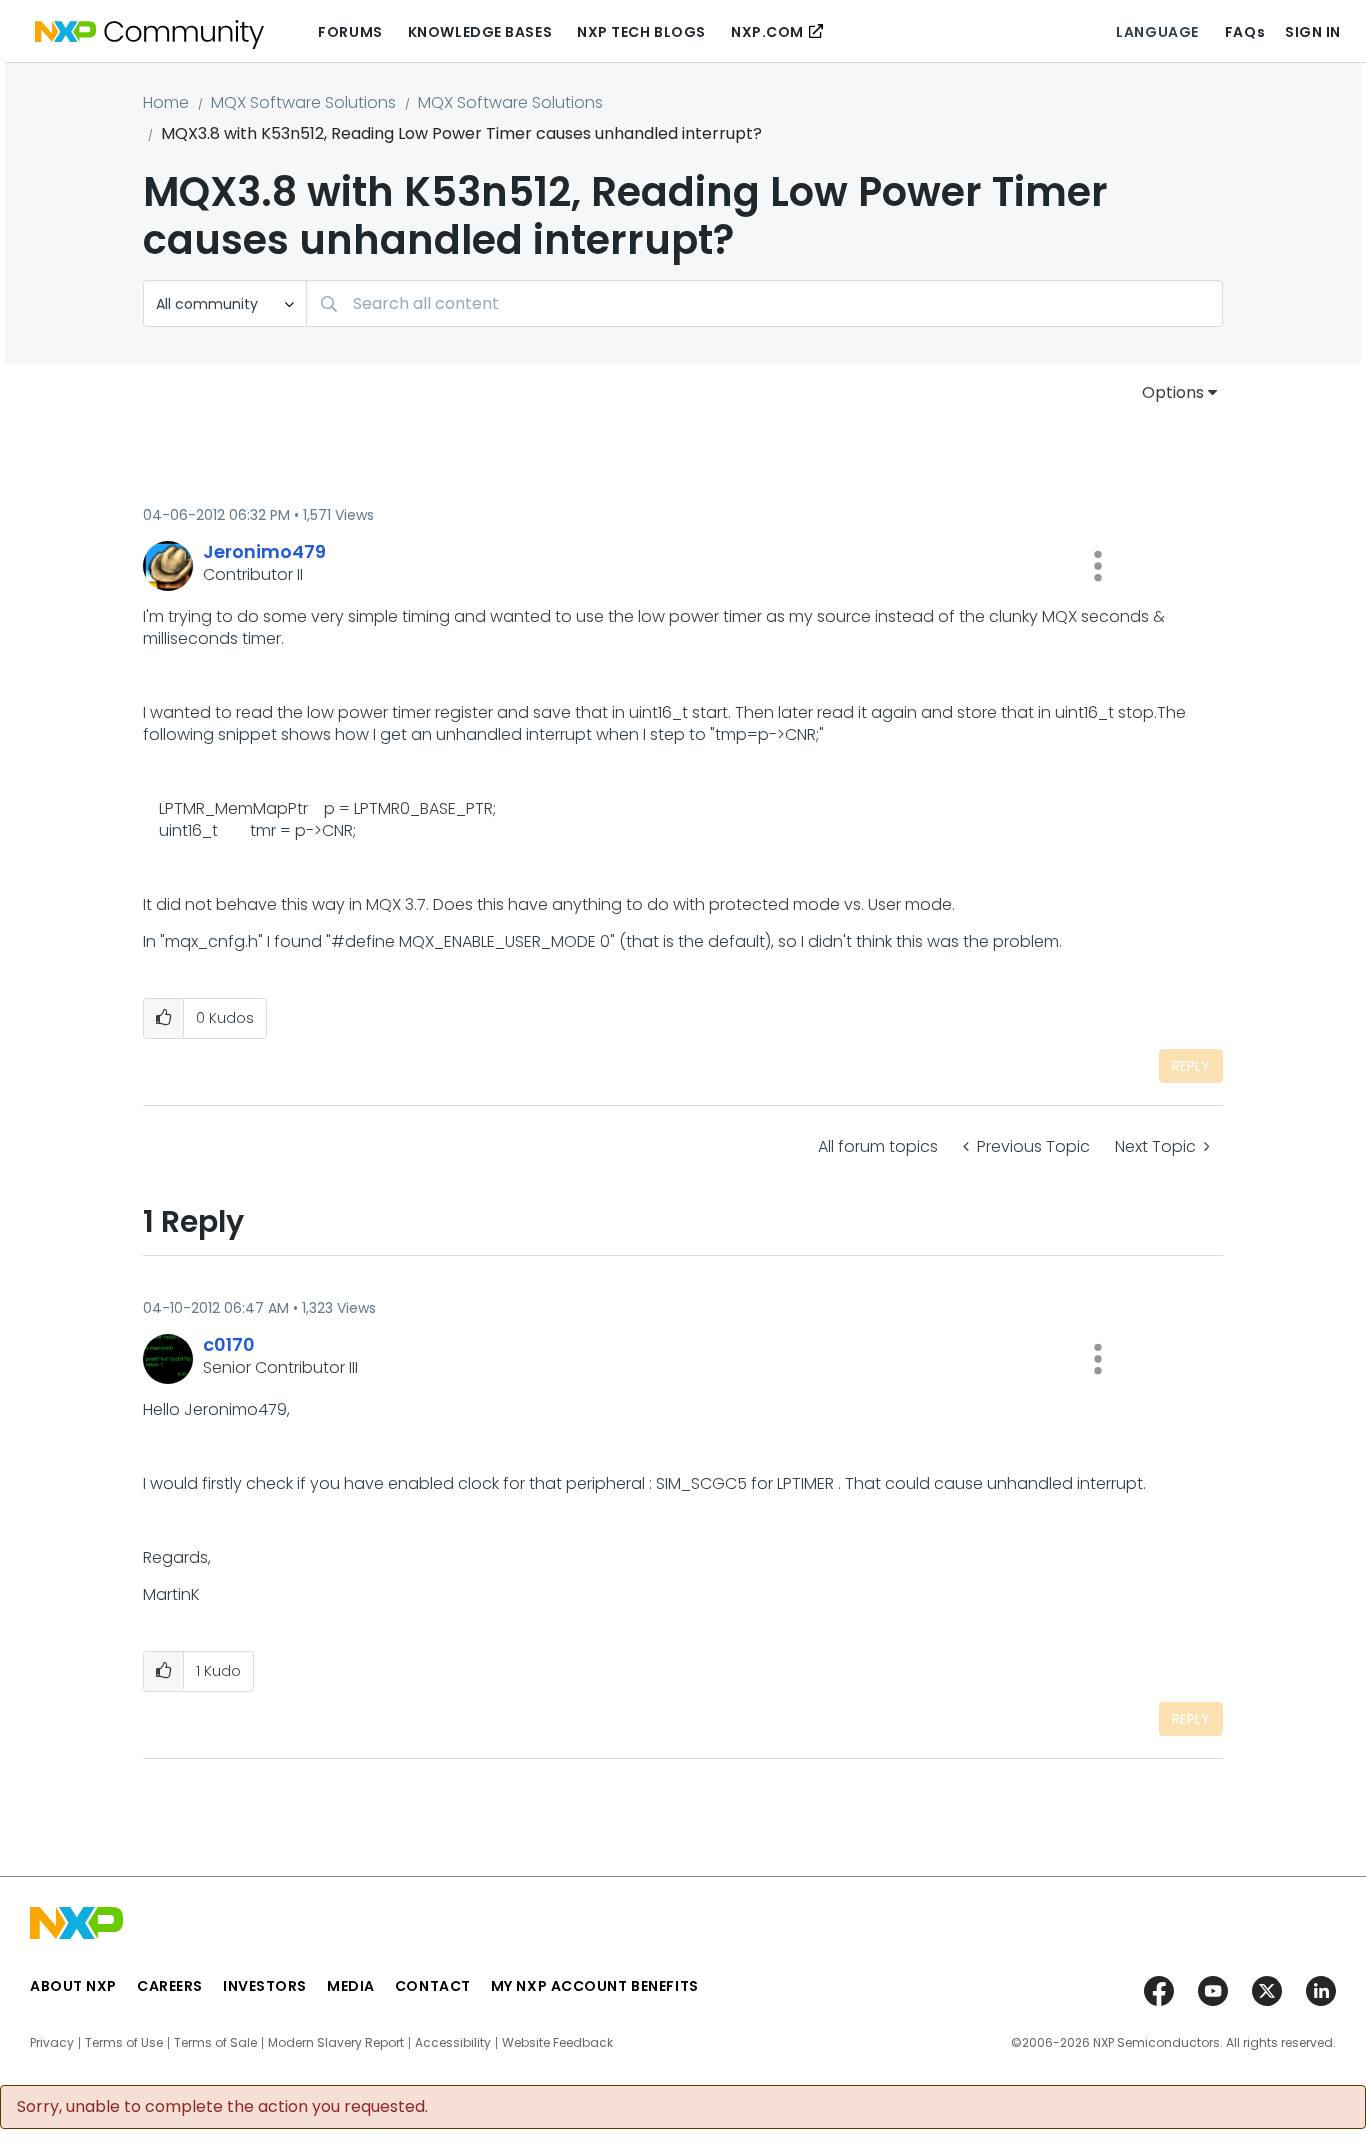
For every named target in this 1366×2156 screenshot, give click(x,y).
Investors (265, 1986)
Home (166, 102)
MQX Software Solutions (303, 102)
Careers (170, 1986)
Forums (350, 32)
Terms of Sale (215, 2043)
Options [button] (1173, 392)
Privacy (52, 2043)
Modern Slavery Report (336, 2043)
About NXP (73, 1986)
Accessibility (453, 2043)
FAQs (1245, 32)
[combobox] (764, 303)
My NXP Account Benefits (595, 1986)
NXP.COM (767, 32)
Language (1157, 32)
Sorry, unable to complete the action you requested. (222, 2107)
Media (351, 1986)
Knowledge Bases (480, 32)
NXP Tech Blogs (641, 32)
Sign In (1313, 32)
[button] (1098, 566)
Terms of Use (124, 2043)
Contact (433, 1986)
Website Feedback (557, 2043)
